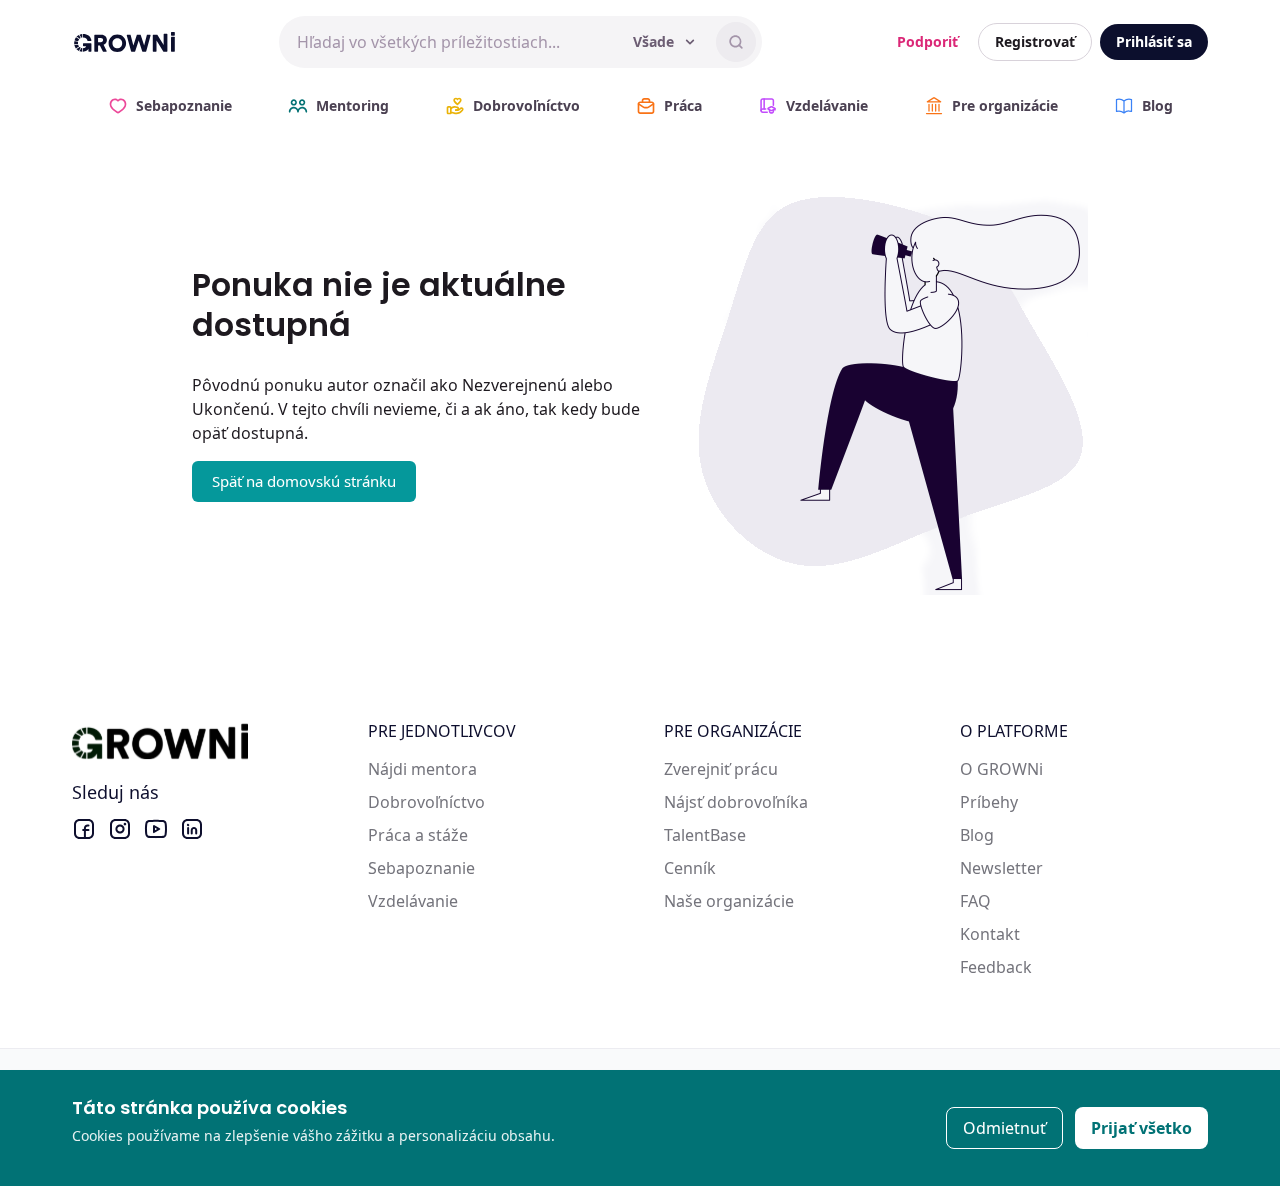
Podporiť (927, 41)
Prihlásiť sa (1154, 41)
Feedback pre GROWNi (1046, 967)
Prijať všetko (1141, 1128)
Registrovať (1035, 41)
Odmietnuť (1004, 1128)
